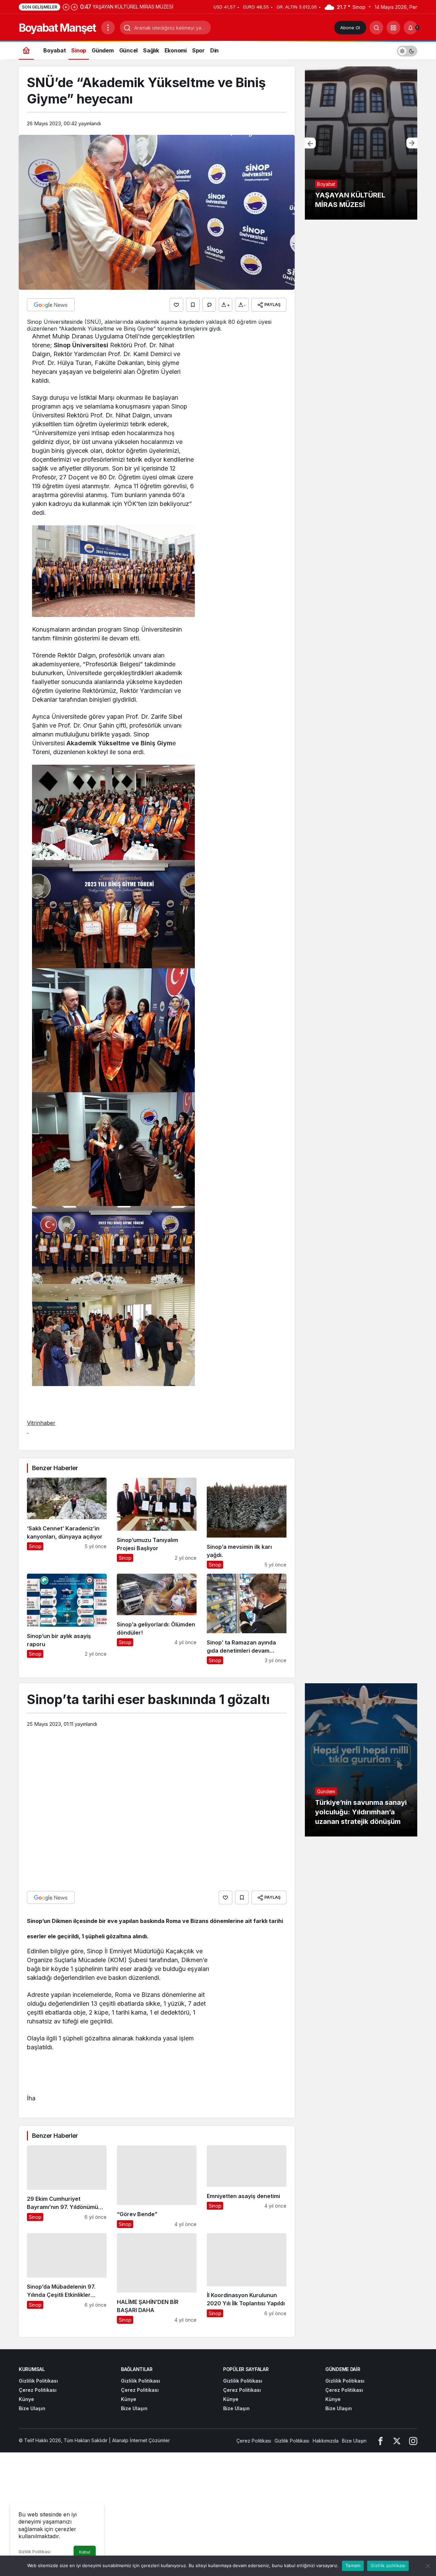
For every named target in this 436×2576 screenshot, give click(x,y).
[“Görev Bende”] (157, 2187)
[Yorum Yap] (209, 305)
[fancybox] (113, 570)
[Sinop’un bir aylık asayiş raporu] (67, 1619)
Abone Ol (350, 28)
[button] (393, 28)
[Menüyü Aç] (108, 28)
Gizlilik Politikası (34, 2552)
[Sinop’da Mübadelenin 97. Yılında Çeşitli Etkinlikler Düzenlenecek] (67, 2278)
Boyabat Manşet (57, 28)
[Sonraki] (74, 7)
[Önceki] (66, 7)
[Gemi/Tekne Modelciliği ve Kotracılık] (361, 143)
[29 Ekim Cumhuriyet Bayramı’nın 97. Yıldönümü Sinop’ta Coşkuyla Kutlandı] (67, 2187)
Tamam (353, 2565)
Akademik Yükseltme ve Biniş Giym (119, 743)
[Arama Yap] (376, 28)
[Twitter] (397, 2441)
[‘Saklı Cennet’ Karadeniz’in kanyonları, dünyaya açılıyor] (67, 1523)
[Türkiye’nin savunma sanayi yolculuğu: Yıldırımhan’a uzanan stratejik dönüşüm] (361, 1760)
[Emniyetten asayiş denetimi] (247, 2187)
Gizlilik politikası (388, 2565)
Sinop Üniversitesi (81, 345)
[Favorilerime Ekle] (193, 305)
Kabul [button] (85, 2552)
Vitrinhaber (41, 1423)
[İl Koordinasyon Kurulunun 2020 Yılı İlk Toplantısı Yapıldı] (247, 2278)
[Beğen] (176, 305)
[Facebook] (380, 2441)
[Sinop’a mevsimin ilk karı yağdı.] (247, 1523)
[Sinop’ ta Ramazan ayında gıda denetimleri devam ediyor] (247, 1619)
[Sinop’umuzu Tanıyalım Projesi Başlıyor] (157, 1523)
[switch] (407, 50)
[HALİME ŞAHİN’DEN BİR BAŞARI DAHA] (157, 2278)
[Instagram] (413, 2441)
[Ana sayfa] (26, 50)
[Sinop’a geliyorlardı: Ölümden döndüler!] (157, 1619)
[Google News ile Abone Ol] (51, 305)
